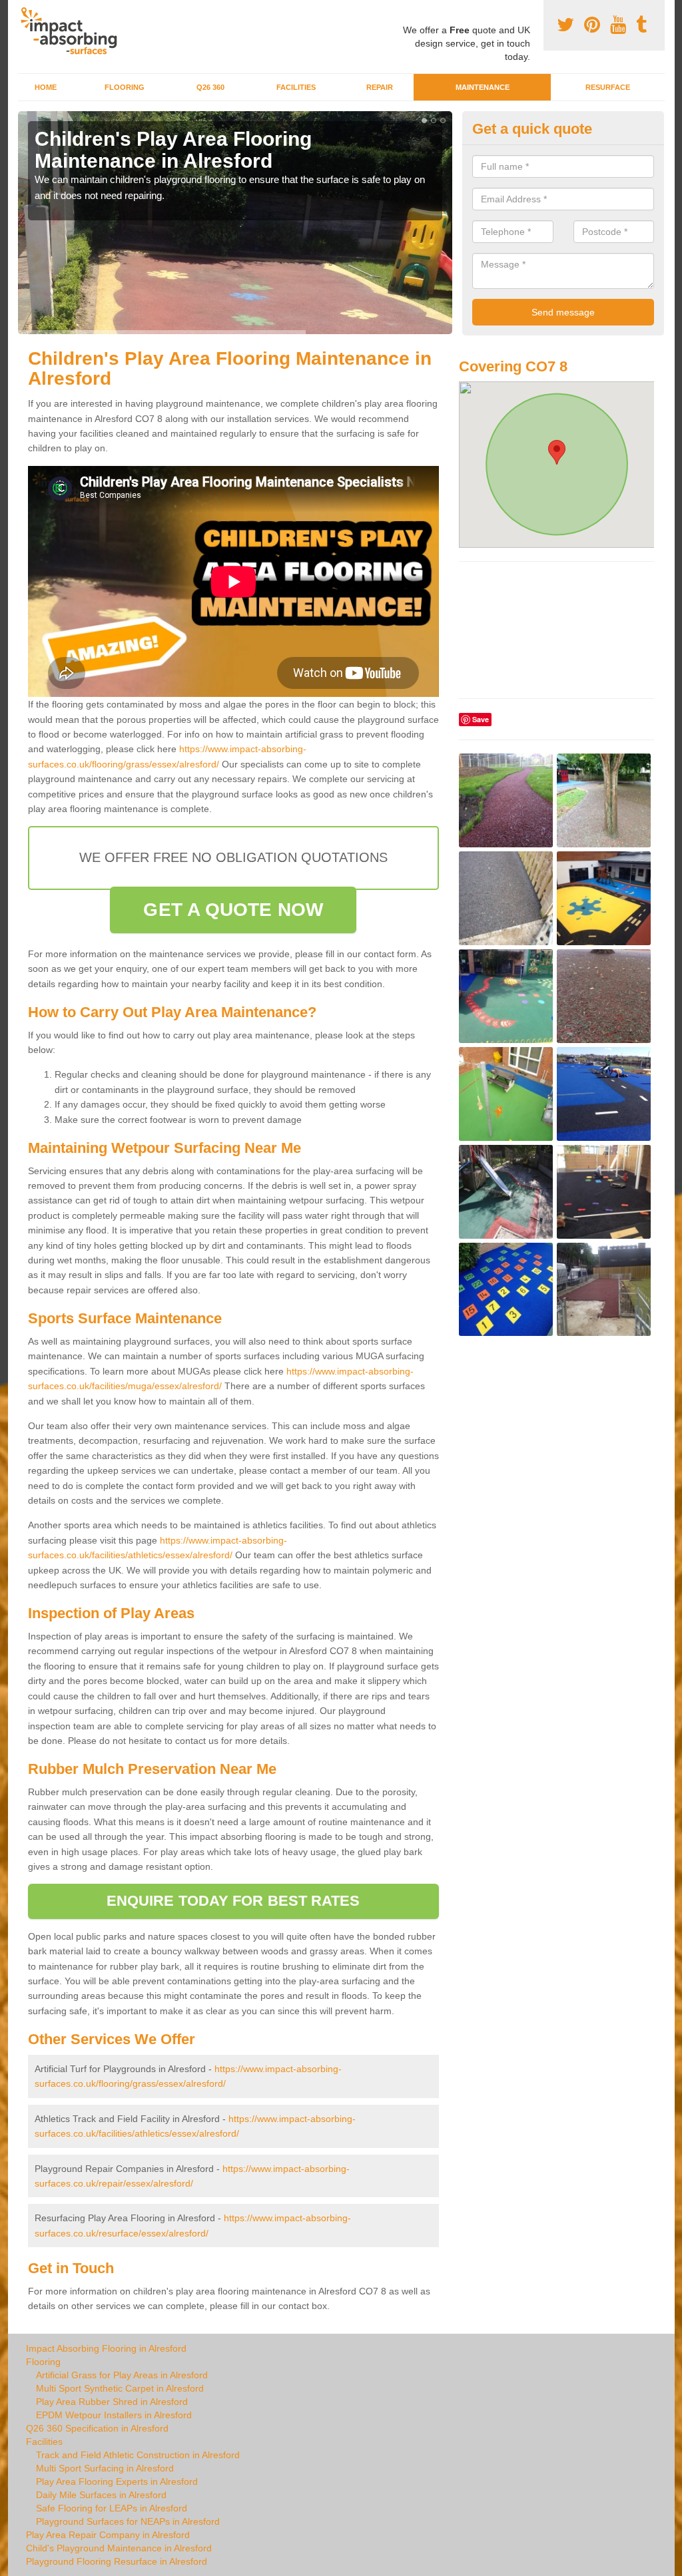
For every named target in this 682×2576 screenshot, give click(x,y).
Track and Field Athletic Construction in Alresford (138, 2455)
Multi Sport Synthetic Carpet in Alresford (120, 2388)
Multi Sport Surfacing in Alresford (105, 2468)
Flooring (125, 87)
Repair (380, 87)
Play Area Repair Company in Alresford (108, 2535)
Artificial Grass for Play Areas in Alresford (122, 2375)
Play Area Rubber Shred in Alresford (112, 2402)
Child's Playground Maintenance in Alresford (119, 2548)
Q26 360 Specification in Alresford (97, 2428)
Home (46, 87)
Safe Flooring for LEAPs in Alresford (112, 2508)
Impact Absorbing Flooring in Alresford (106, 2348)
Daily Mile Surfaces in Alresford (101, 2495)
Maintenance (483, 87)
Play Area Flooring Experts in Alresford (117, 2481)
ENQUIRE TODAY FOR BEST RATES (233, 1901)
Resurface (608, 87)
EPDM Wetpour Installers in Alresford (114, 2415)
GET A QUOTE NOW (233, 910)
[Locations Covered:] (24, 11)
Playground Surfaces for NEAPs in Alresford (128, 2521)
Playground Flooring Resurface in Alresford (117, 2561)
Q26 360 (210, 87)
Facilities (296, 87)
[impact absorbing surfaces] (74, 31)
